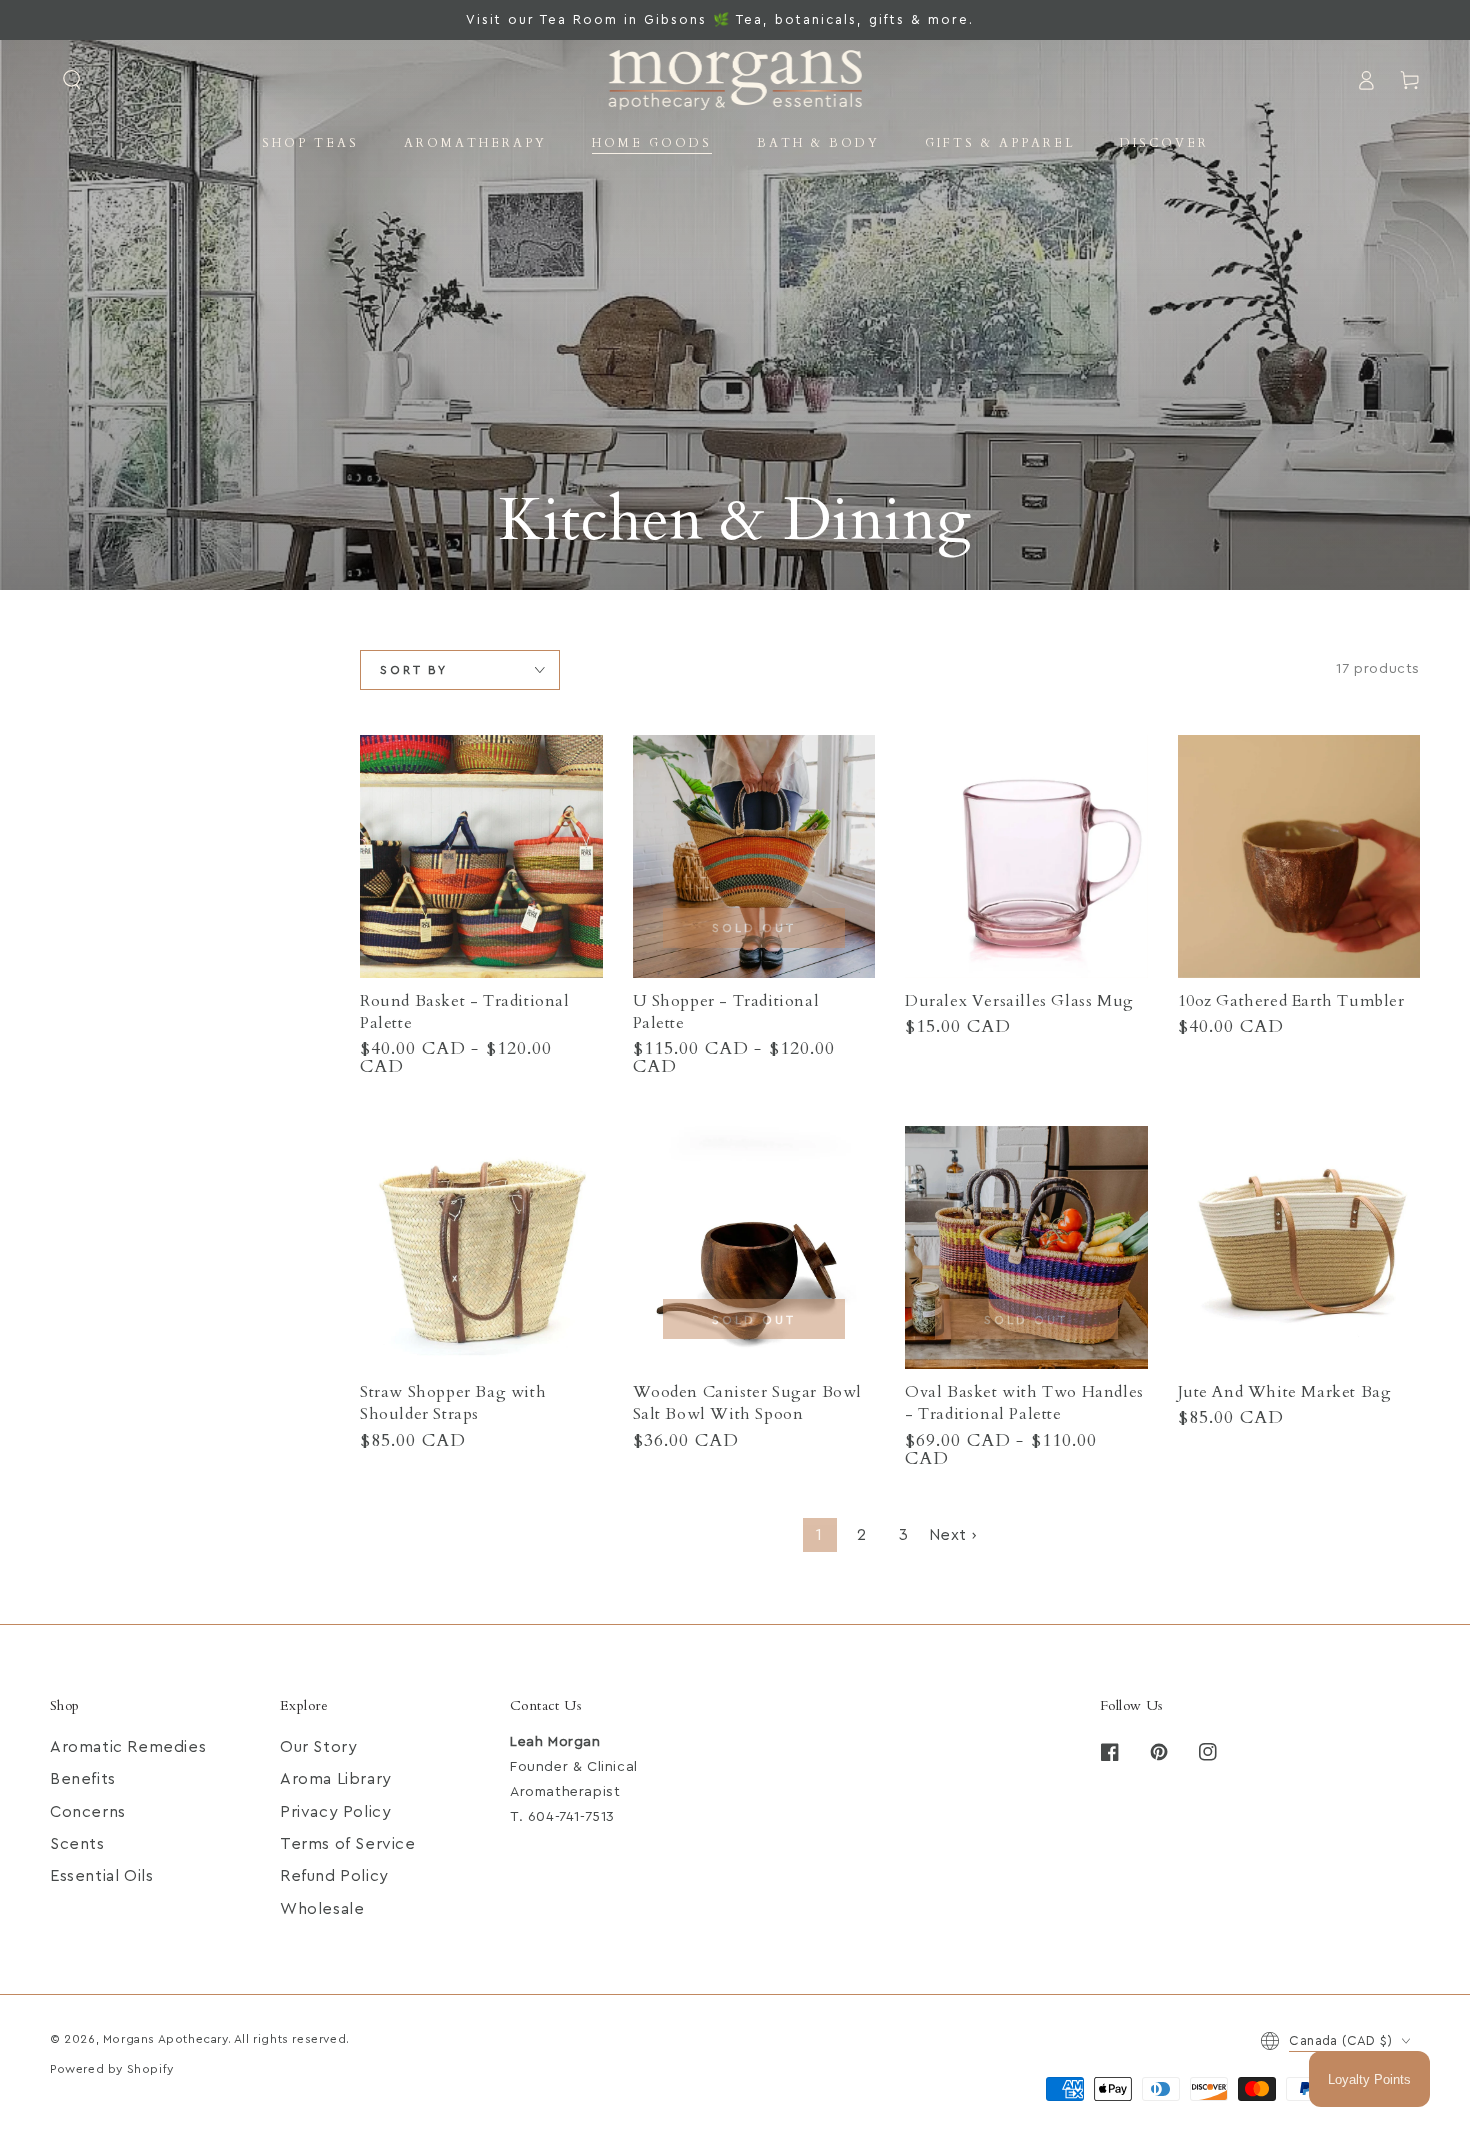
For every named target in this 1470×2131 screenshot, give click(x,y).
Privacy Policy (335, 1812)
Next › (953, 1535)
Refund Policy (334, 1876)
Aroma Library (336, 1779)
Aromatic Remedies (128, 1747)
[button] (72, 80)
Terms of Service (348, 1844)
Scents (77, 1844)
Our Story (318, 1747)
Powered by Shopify (112, 2069)
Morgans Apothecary (165, 2039)
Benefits (83, 1779)
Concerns (88, 1812)
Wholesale (322, 1909)
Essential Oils (101, 1876)
